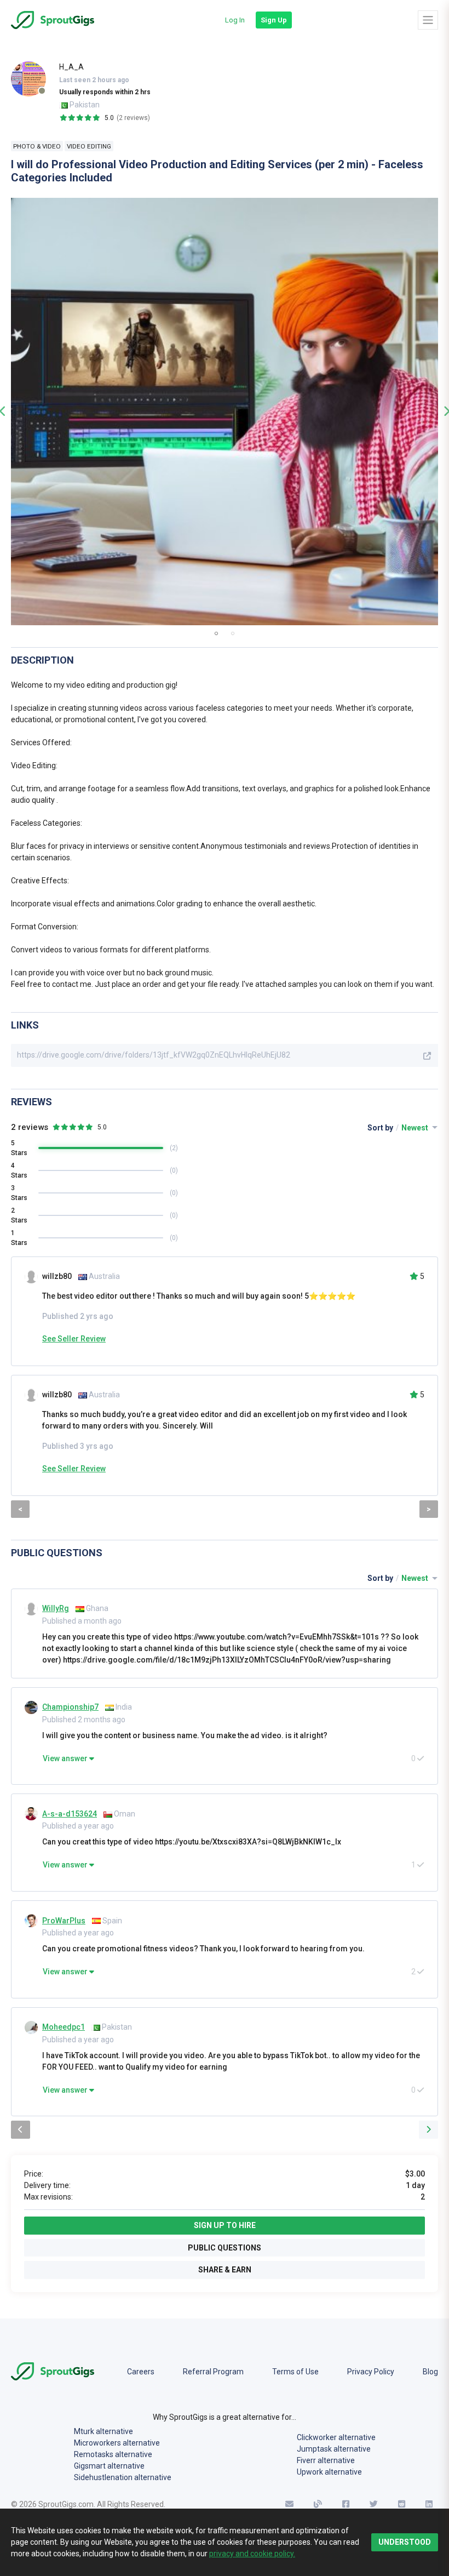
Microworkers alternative (117, 2443)
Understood (405, 2542)
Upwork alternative (329, 2472)
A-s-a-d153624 (70, 1814)
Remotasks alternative (113, 2454)
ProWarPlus (64, 1921)
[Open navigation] (428, 20)
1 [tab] (216, 633)
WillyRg (56, 1608)
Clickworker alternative (336, 2437)
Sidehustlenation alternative (123, 2477)
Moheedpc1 (64, 2027)
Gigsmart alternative (109, 2466)
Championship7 (70, 1707)
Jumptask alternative (334, 2449)
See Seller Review (74, 1339)
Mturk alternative (103, 2431)
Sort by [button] (399, 1128)
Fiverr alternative (326, 2460)
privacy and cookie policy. (252, 2554)
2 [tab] (233, 633)
